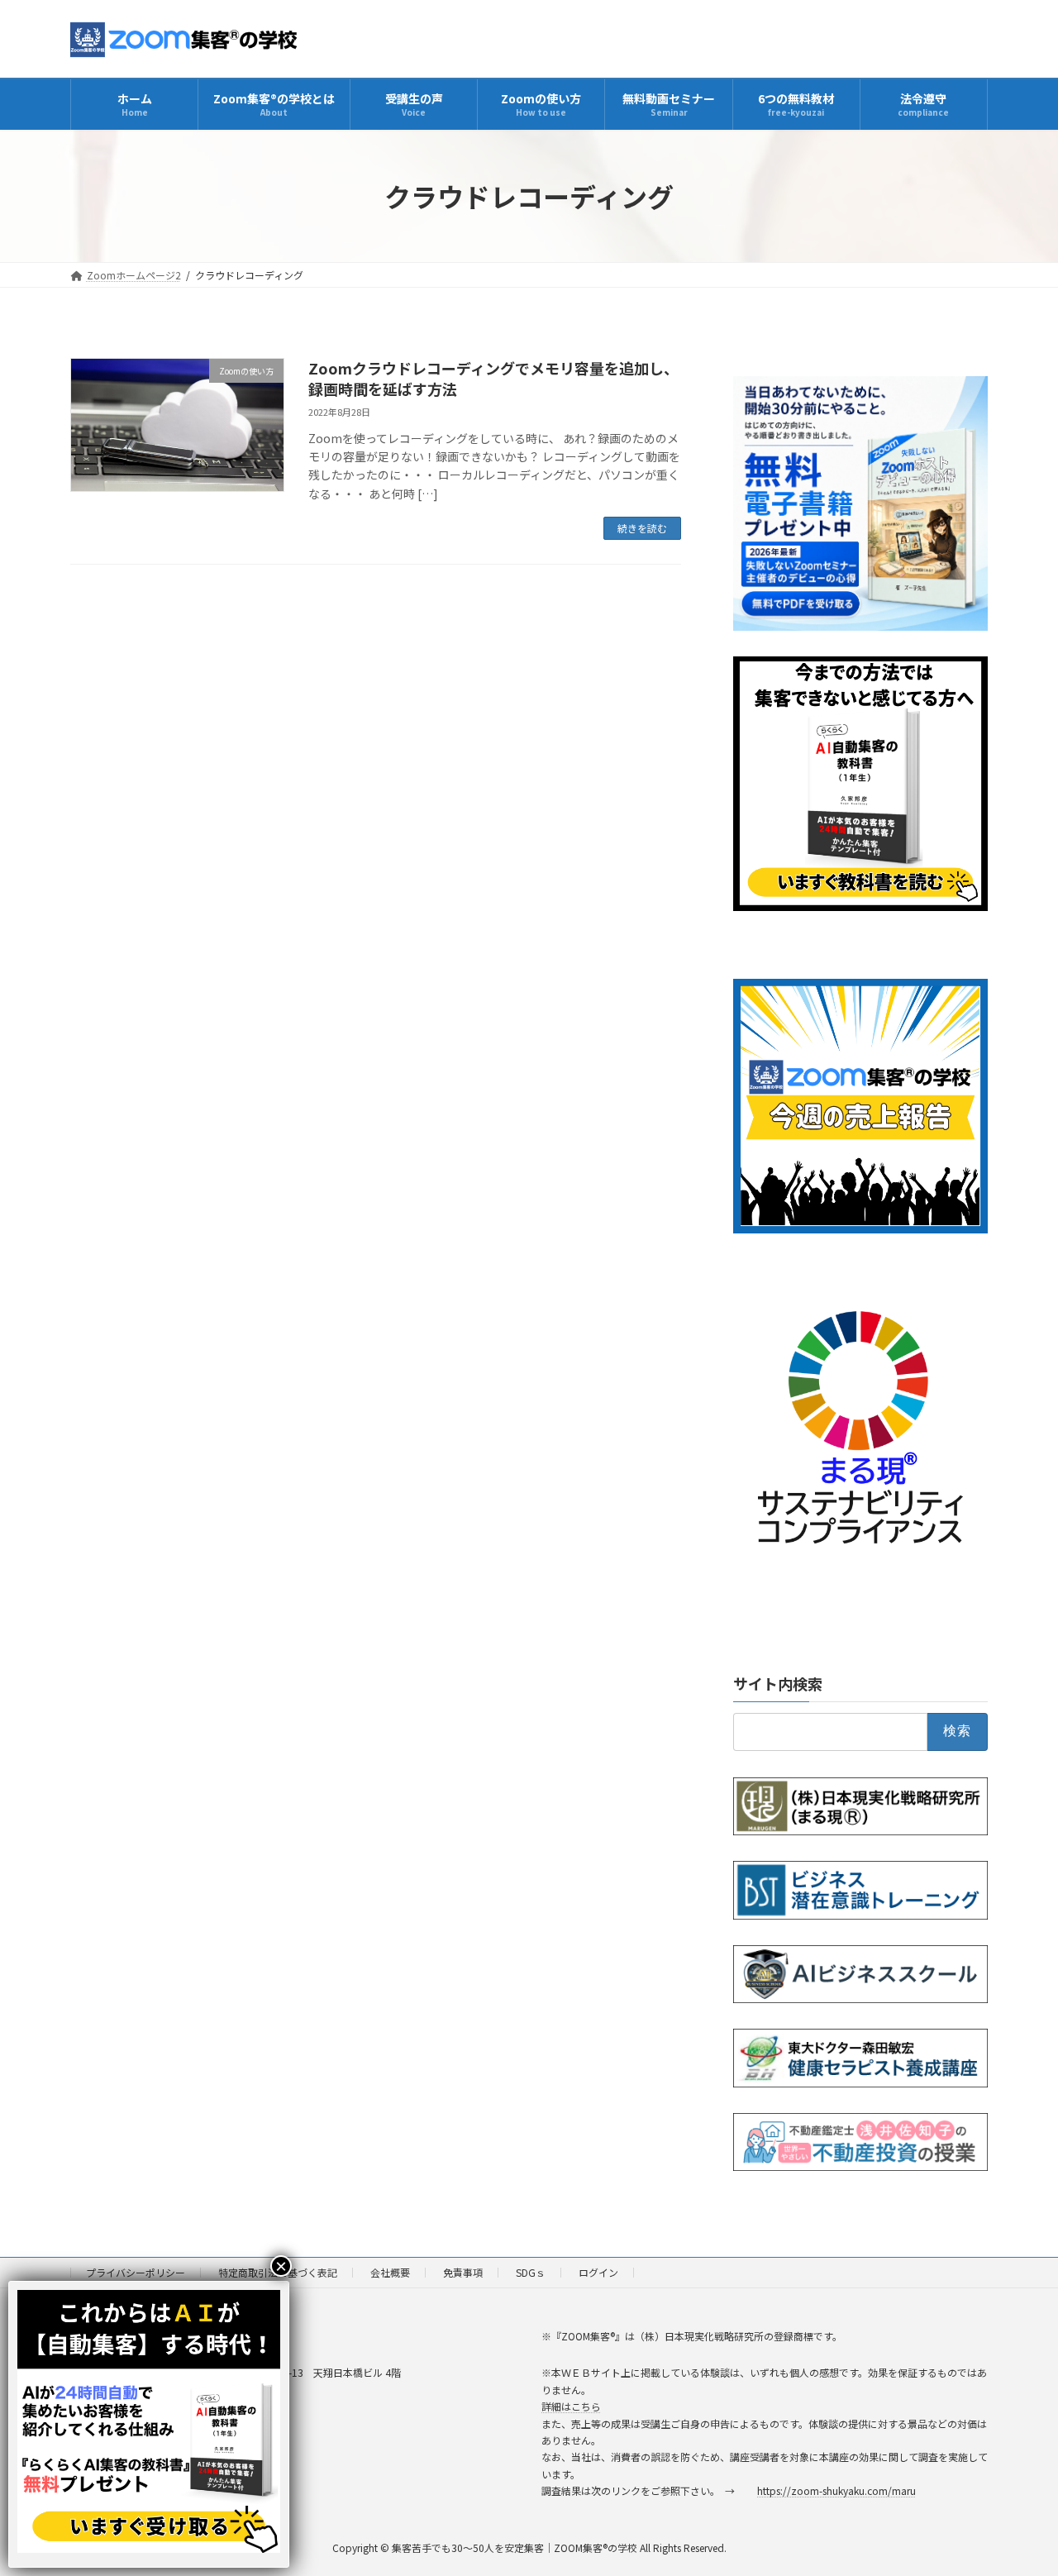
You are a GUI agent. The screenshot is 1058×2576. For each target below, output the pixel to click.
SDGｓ (531, 2272)
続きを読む (642, 528)
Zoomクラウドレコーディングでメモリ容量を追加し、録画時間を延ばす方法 (493, 378)
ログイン (598, 2272)
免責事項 (463, 2272)
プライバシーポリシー (136, 2272)
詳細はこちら (571, 2406)
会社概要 (390, 2272)
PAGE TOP (1019, 2483)
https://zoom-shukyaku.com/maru (836, 2490)
